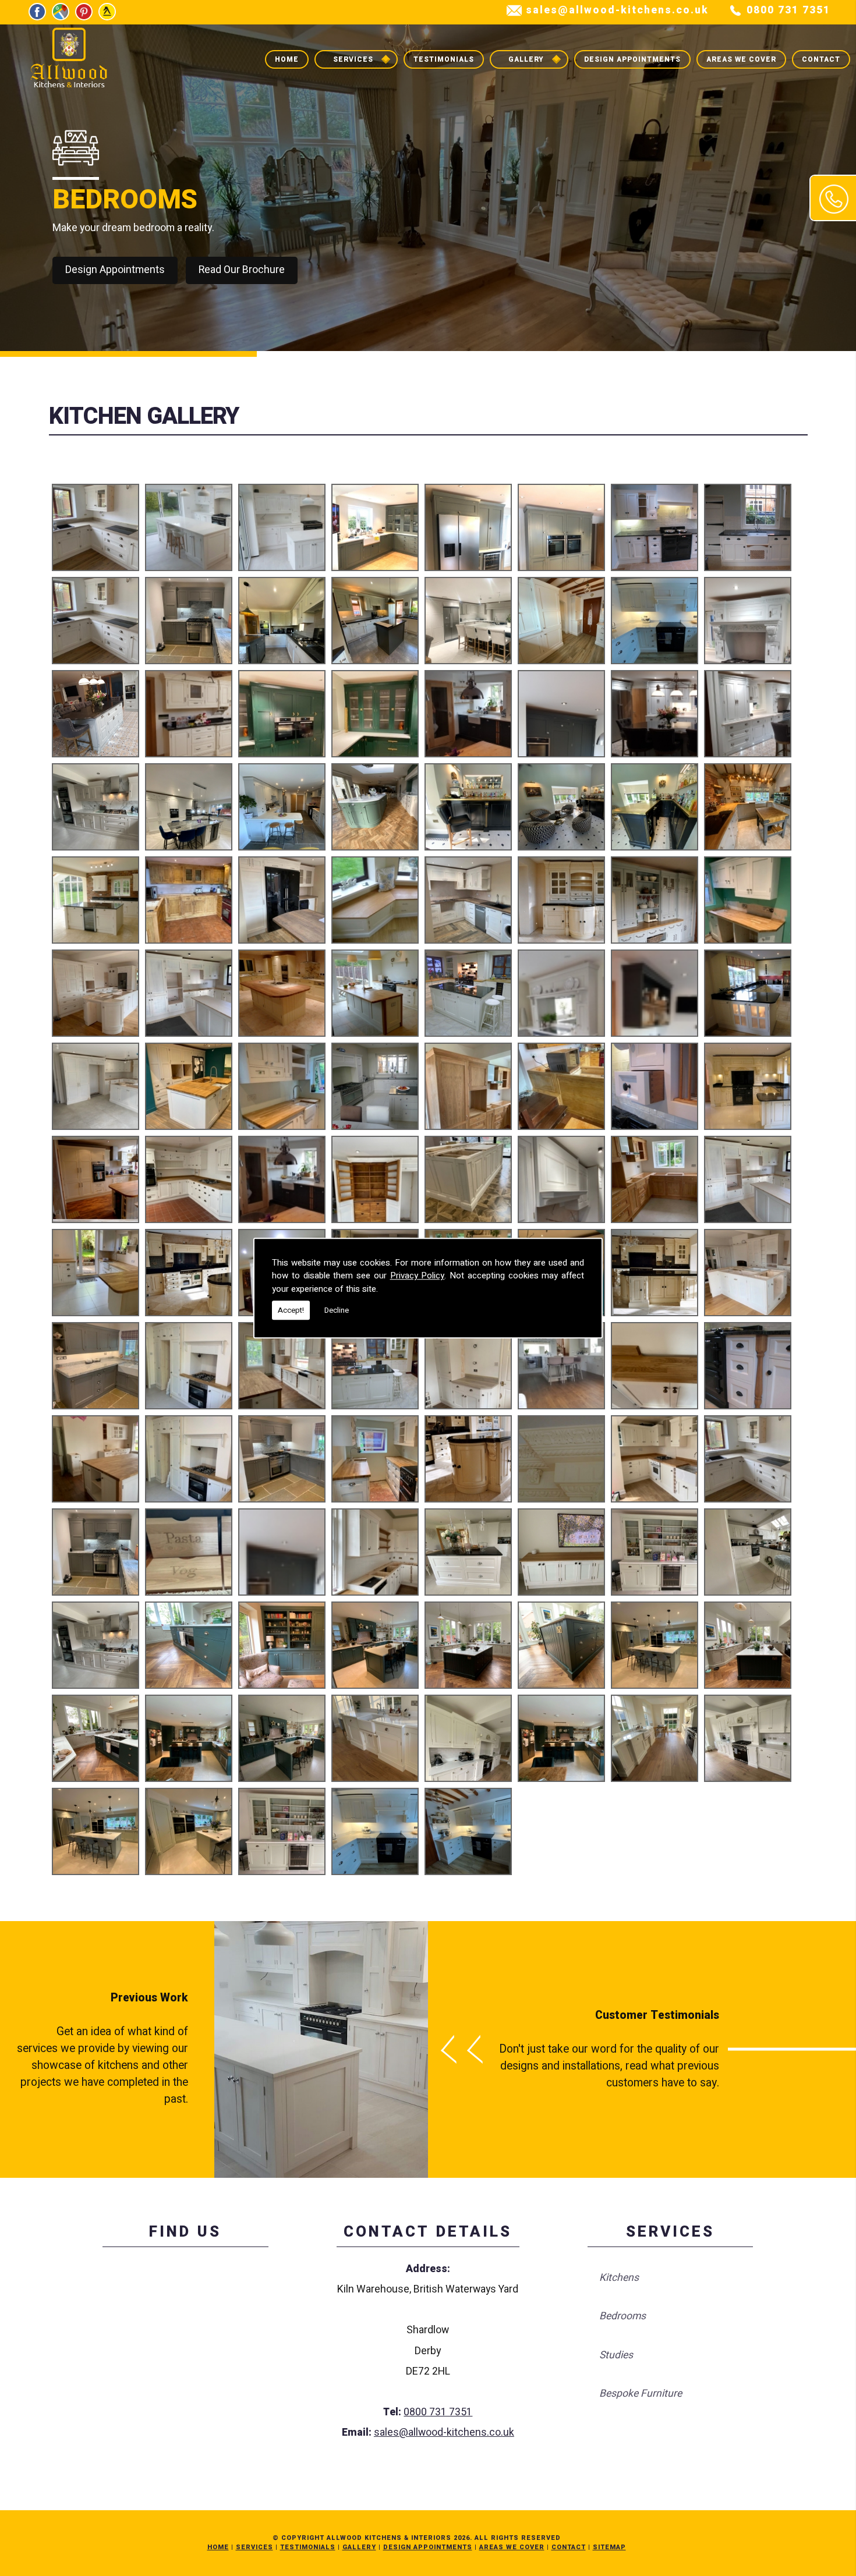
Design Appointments (632, 59)
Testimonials (444, 59)
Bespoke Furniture (641, 2393)
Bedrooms (622, 2316)
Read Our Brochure (242, 270)
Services (353, 59)
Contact (821, 59)
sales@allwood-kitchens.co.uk (617, 10)
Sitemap (609, 2547)
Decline (337, 1310)
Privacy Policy (418, 1275)
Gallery (526, 59)
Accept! (291, 1310)
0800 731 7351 (788, 10)
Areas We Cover (741, 59)
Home (287, 59)
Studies (616, 2355)
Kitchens (619, 2278)
